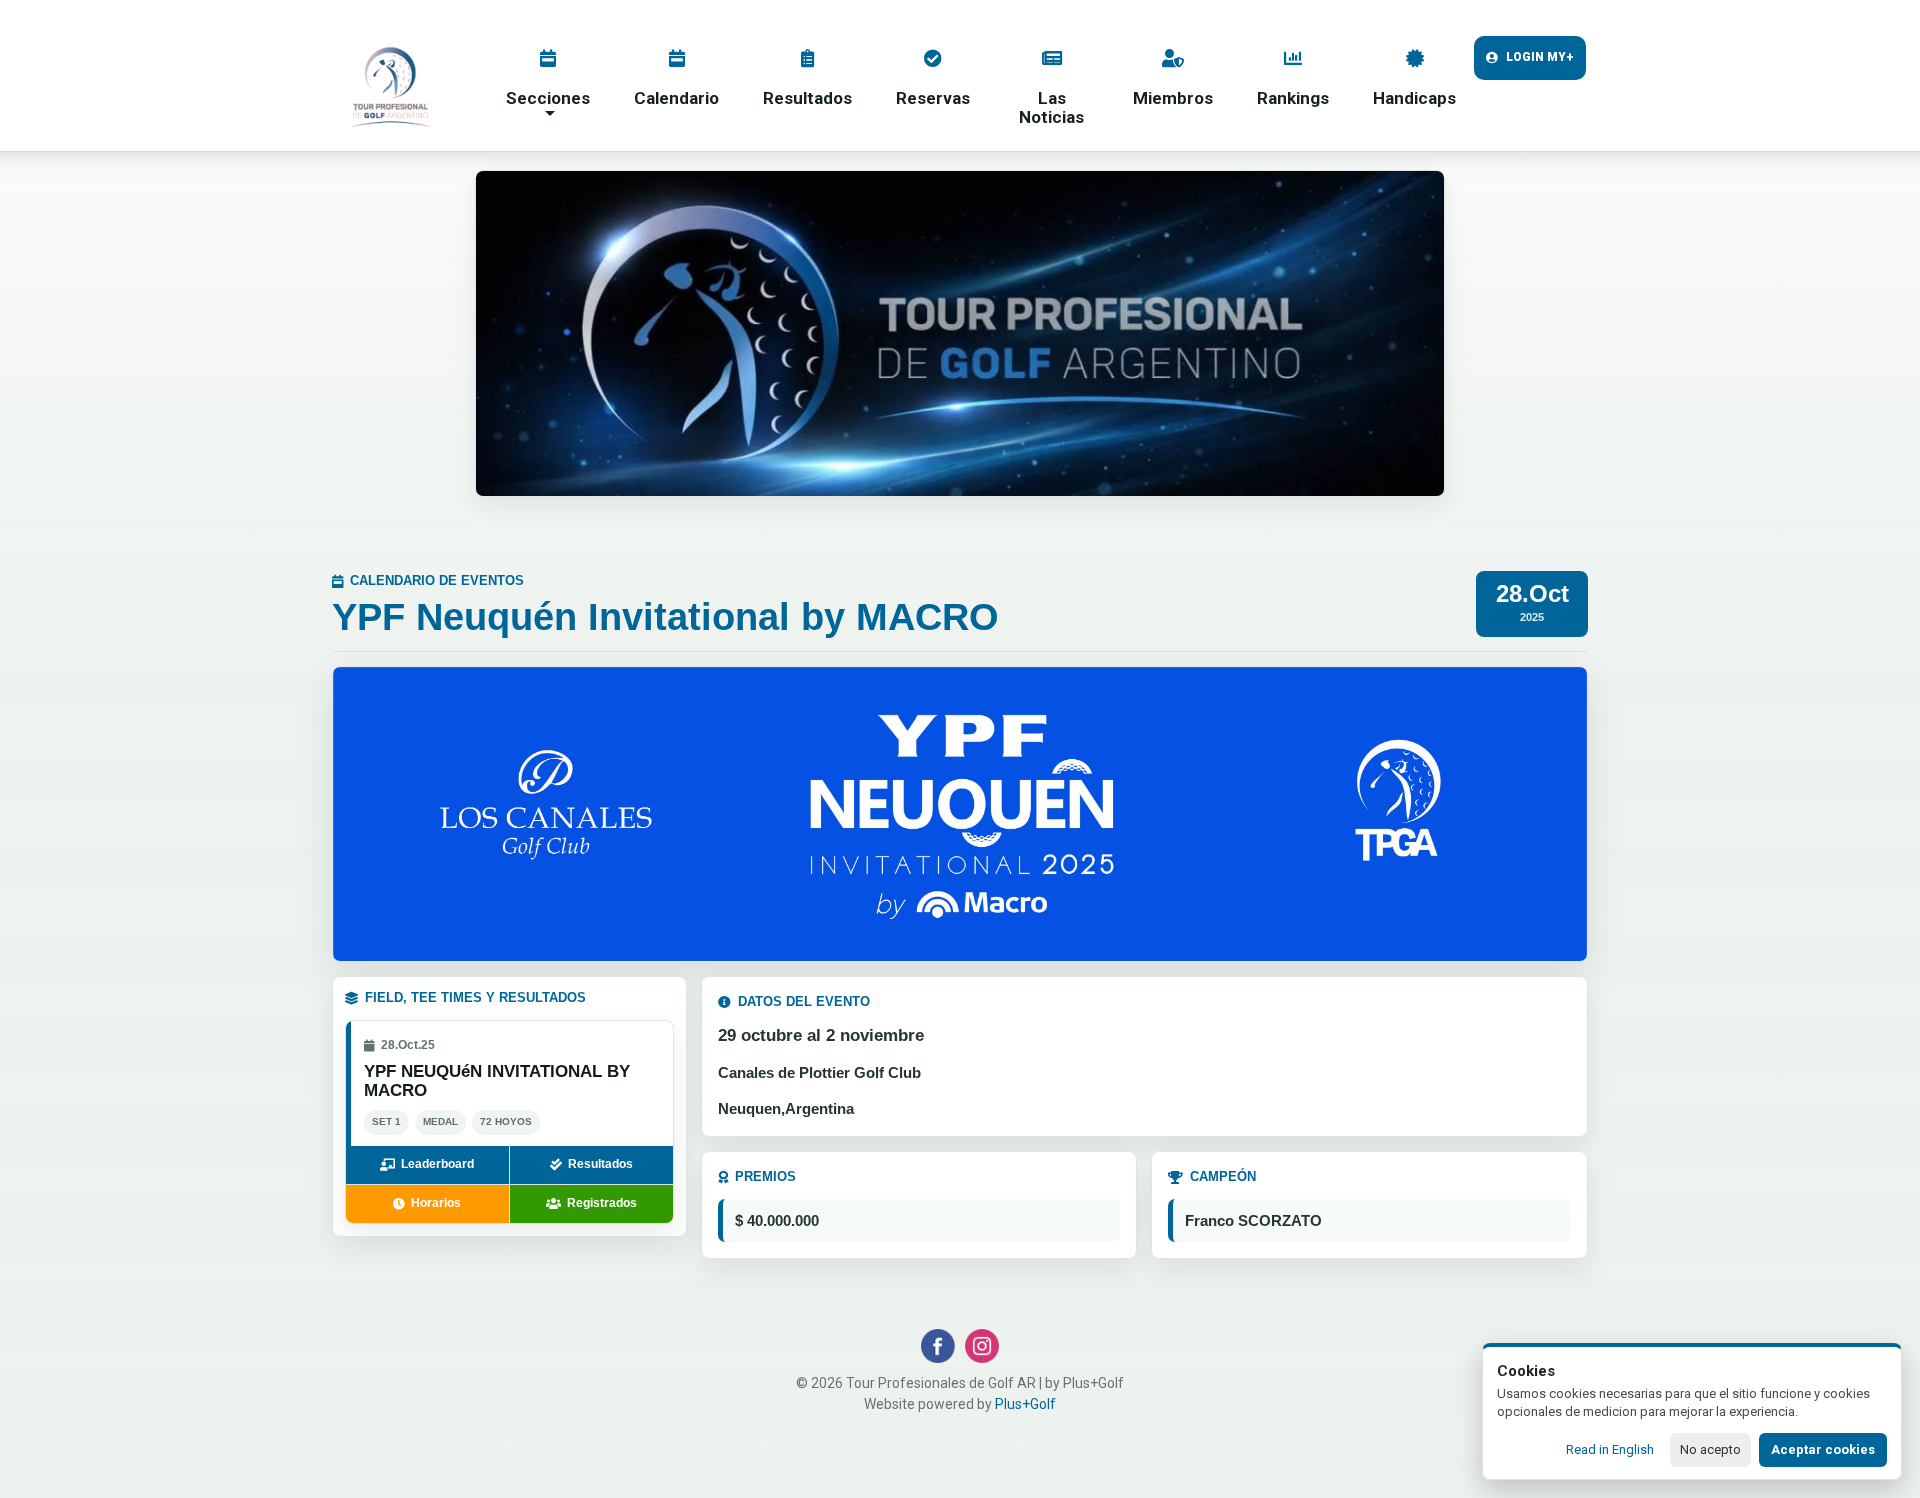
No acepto (1710, 1449)
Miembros (1173, 98)
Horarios (436, 1203)
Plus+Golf (1025, 1404)
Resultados (807, 98)
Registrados (602, 1203)
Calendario (676, 98)
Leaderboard (437, 1164)
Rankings (1293, 98)
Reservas (933, 98)
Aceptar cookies (1823, 1449)
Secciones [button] (548, 98)
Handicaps (1414, 98)
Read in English (1610, 1449)
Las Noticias (1051, 107)
